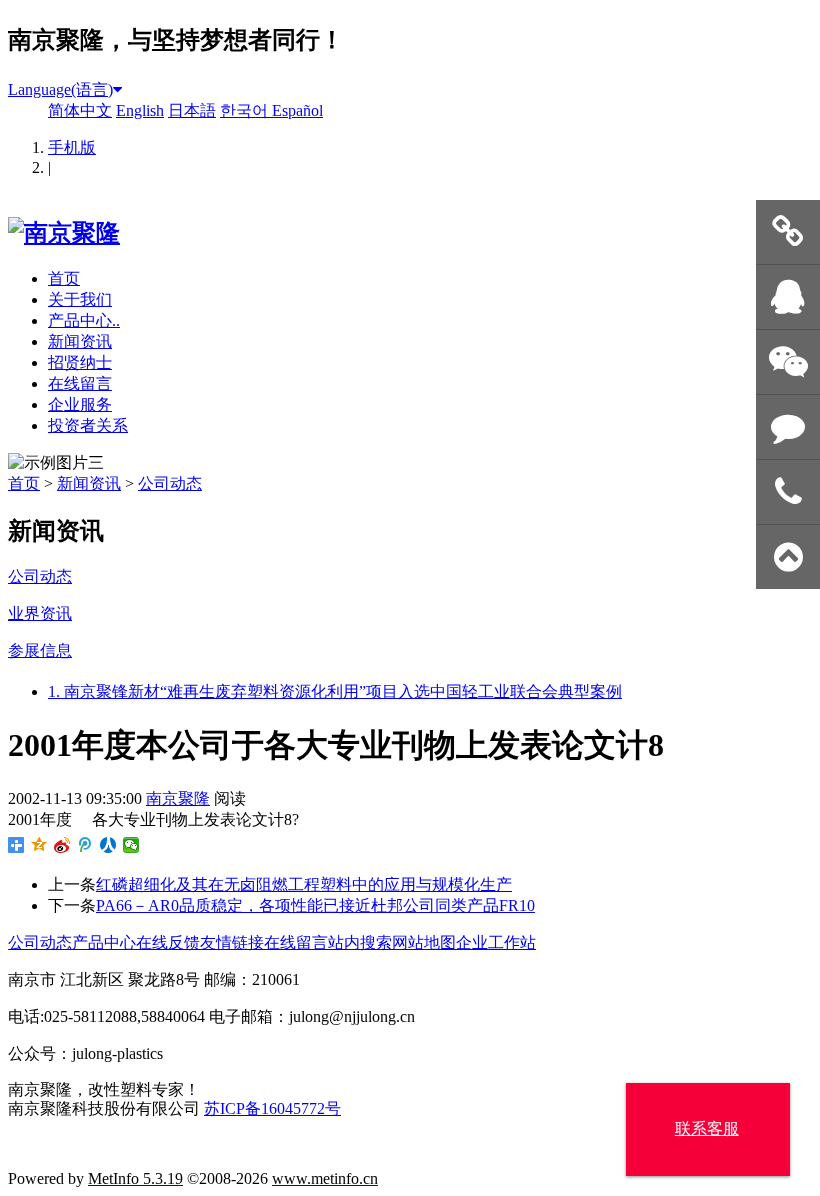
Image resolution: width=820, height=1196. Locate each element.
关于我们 (80, 299)
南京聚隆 (178, 798)
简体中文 (80, 110)
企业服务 (80, 404)
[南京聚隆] (64, 233)
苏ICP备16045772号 (272, 1108)
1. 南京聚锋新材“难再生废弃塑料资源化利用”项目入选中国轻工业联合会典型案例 (335, 691)
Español (297, 110)
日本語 (192, 110)
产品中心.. (84, 320)
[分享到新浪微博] (62, 845)
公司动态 (170, 483)
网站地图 (424, 942)
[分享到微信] (131, 845)
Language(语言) (60, 89)
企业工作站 (496, 942)
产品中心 (104, 942)
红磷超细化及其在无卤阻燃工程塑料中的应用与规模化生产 (304, 884)
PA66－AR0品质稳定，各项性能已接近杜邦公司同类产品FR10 (315, 905)
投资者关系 (88, 425)
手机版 (72, 147)
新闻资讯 (80, 341)
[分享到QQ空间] (39, 845)
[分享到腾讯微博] (85, 845)
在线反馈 (168, 942)
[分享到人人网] (108, 845)
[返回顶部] (788, 557)
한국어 (246, 110)
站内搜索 (360, 942)
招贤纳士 (80, 362)
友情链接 (232, 942)
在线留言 (80, 383)
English (140, 110)
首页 (64, 278)
